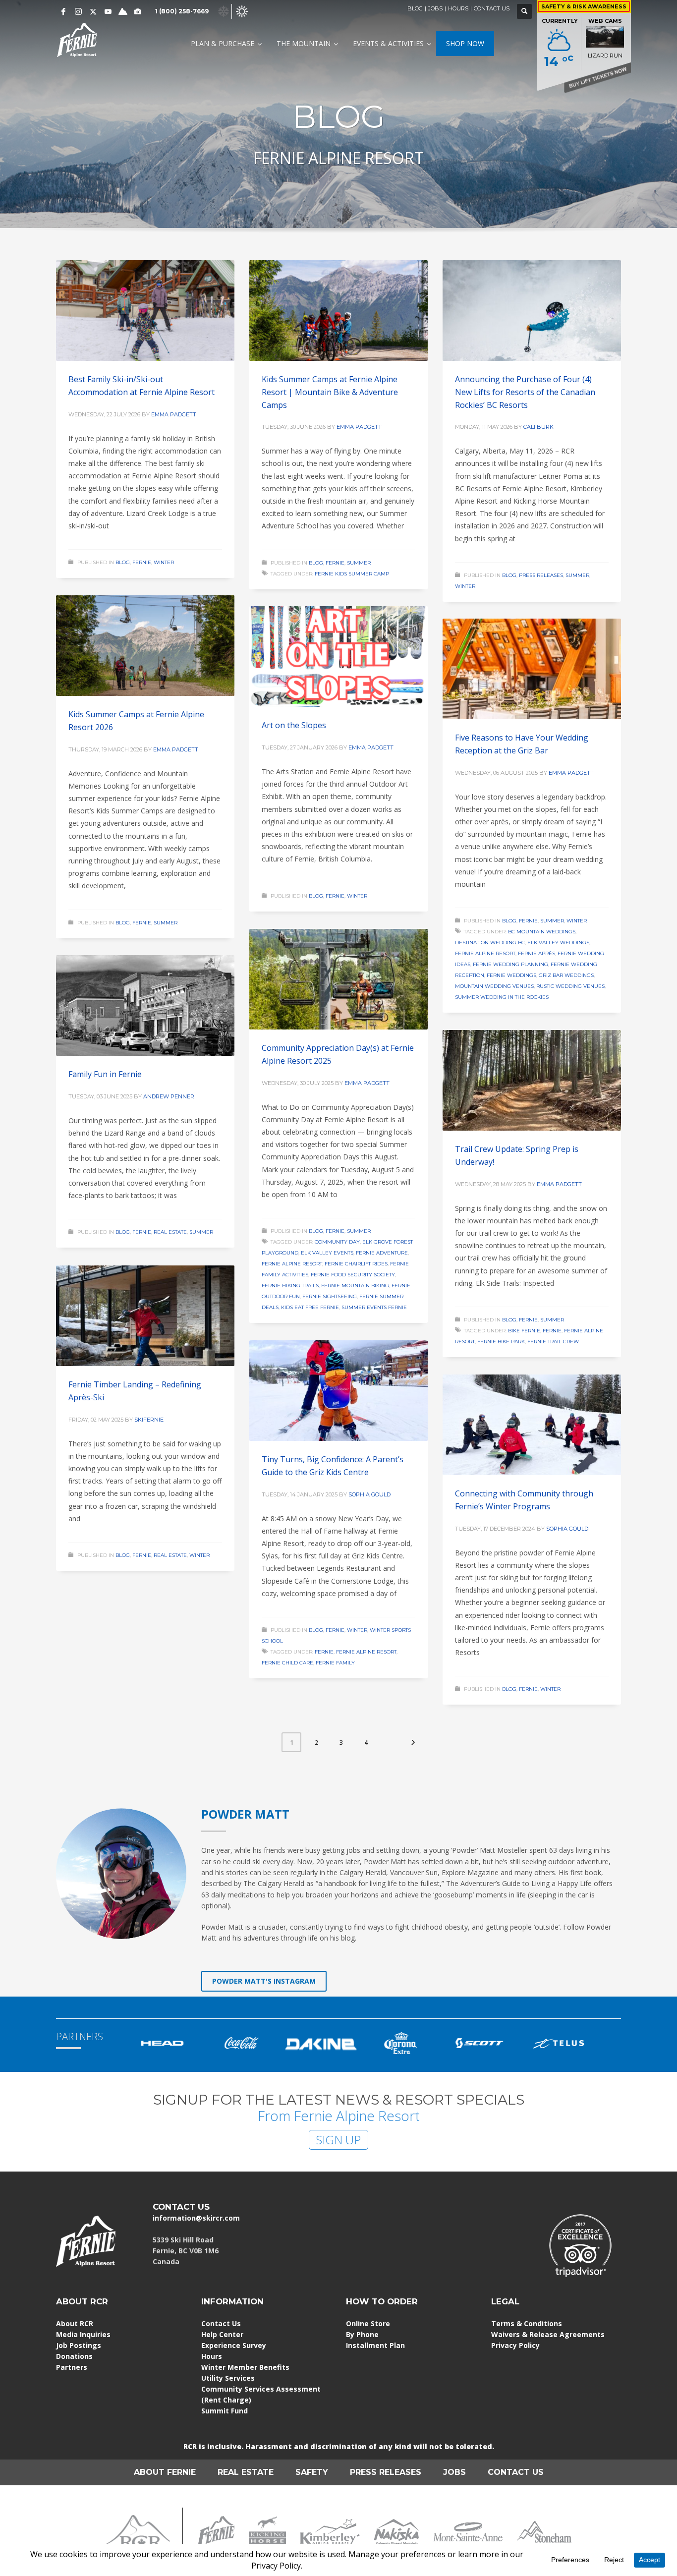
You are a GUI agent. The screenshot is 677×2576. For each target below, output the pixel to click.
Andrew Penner (169, 1096)
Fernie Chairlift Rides (356, 1264)
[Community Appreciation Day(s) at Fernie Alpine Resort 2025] (338, 979)
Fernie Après (536, 953)
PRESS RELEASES (386, 2472)
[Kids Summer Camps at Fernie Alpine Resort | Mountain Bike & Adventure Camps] (338, 311)
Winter (164, 562)
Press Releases (541, 575)
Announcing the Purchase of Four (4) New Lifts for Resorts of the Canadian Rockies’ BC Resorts (525, 392)
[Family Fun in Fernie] (145, 1006)
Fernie (142, 562)
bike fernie (524, 1331)
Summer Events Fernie (374, 1307)
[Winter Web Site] (224, 11)
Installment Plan (375, 2345)
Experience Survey (234, 2345)
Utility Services (228, 2378)
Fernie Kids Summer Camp (352, 574)
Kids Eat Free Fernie (310, 1307)
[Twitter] (93, 11)
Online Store (368, 2323)
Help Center (222, 2334)
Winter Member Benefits (245, 2367)
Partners (72, 2367)
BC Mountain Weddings (542, 932)
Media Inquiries (83, 2334)
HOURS (458, 8)
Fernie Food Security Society (353, 1275)
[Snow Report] (123, 11)
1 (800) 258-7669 (182, 11)
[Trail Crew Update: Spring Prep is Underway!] (532, 1081)
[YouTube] (108, 11)
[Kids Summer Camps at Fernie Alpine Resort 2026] (145, 646)
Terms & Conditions (527, 2323)
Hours (212, 2356)
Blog (123, 562)
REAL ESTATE (246, 2472)
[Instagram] (78, 11)
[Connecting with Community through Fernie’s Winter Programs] (532, 1425)
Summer (359, 563)
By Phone (362, 2334)
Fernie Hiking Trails (290, 1286)
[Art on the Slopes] (338, 657)
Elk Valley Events (327, 1253)
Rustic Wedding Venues (570, 986)
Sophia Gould (369, 1494)
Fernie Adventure (382, 1253)
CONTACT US (492, 8)
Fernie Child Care (287, 1663)
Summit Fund (225, 2411)
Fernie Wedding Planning (510, 964)
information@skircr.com (196, 2218)
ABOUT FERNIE (165, 2472)
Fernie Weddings (511, 975)
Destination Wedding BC (490, 943)
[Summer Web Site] (242, 11)
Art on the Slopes (294, 725)
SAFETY (312, 2472)
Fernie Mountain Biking (355, 1286)
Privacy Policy (515, 2345)
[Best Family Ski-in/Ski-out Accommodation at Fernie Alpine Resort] (145, 311)
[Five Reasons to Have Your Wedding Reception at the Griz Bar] (532, 669)
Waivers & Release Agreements (548, 2334)
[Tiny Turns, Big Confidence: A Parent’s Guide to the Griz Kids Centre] (338, 1391)
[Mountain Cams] (138, 11)
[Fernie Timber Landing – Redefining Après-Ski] (145, 1316)
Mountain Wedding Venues (494, 986)
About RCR (75, 2323)
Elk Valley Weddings (558, 943)
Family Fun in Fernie (105, 1074)
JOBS (435, 8)
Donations (74, 2356)
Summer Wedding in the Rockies (502, 997)
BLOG (415, 8)
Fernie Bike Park (501, 1342)
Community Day (337, 1242)
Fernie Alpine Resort (485, 953)
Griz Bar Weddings (566, 975)
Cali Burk (538, 427)
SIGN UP (338, 2140)
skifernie (149, 1420)
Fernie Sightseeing (330, 1296)
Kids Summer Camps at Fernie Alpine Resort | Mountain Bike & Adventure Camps (330, 392)
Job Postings (79, 2345)
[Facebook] (63, 11)
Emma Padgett (174, 414)
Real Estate (170, 1232)
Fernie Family (335, 1663)
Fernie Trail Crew (553, 1342)
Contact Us (221, 2323)
